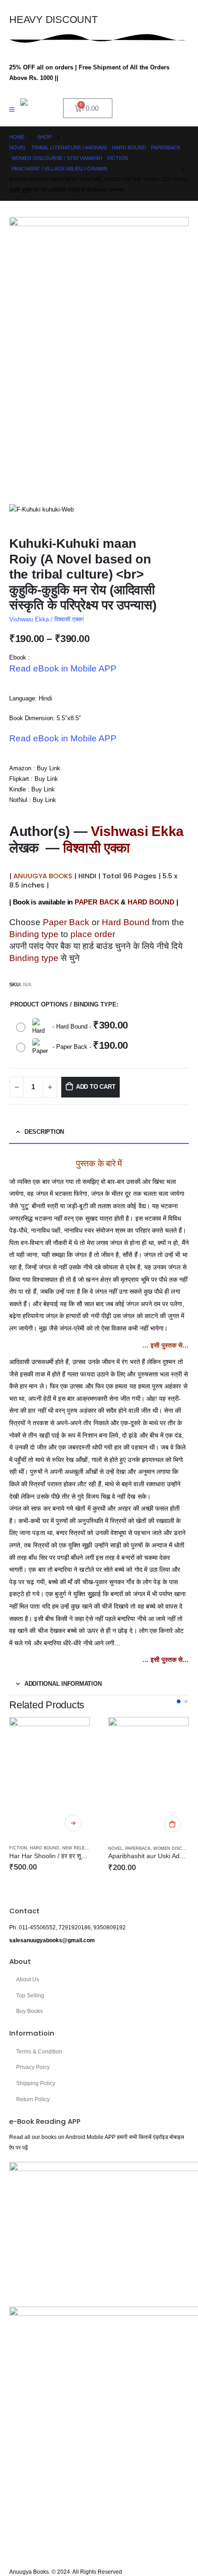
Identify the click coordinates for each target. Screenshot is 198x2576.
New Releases (79, 1848)
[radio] (74, 1027)
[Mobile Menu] (15, 110)
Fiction (18, 1848)
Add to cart (96, 1087)
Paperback (138, 1848)
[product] (49, 1777)
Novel (115, 1848)
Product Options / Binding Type (63, 1004)
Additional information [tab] (63, 1684)
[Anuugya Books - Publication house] (39, 103)
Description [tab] (44, 1132)
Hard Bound (45, 1848)
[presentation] (21, 358)
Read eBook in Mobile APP (63, 668)
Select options (73, 1823)
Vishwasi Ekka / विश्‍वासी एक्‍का (47, 619)
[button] (179, 1701)
